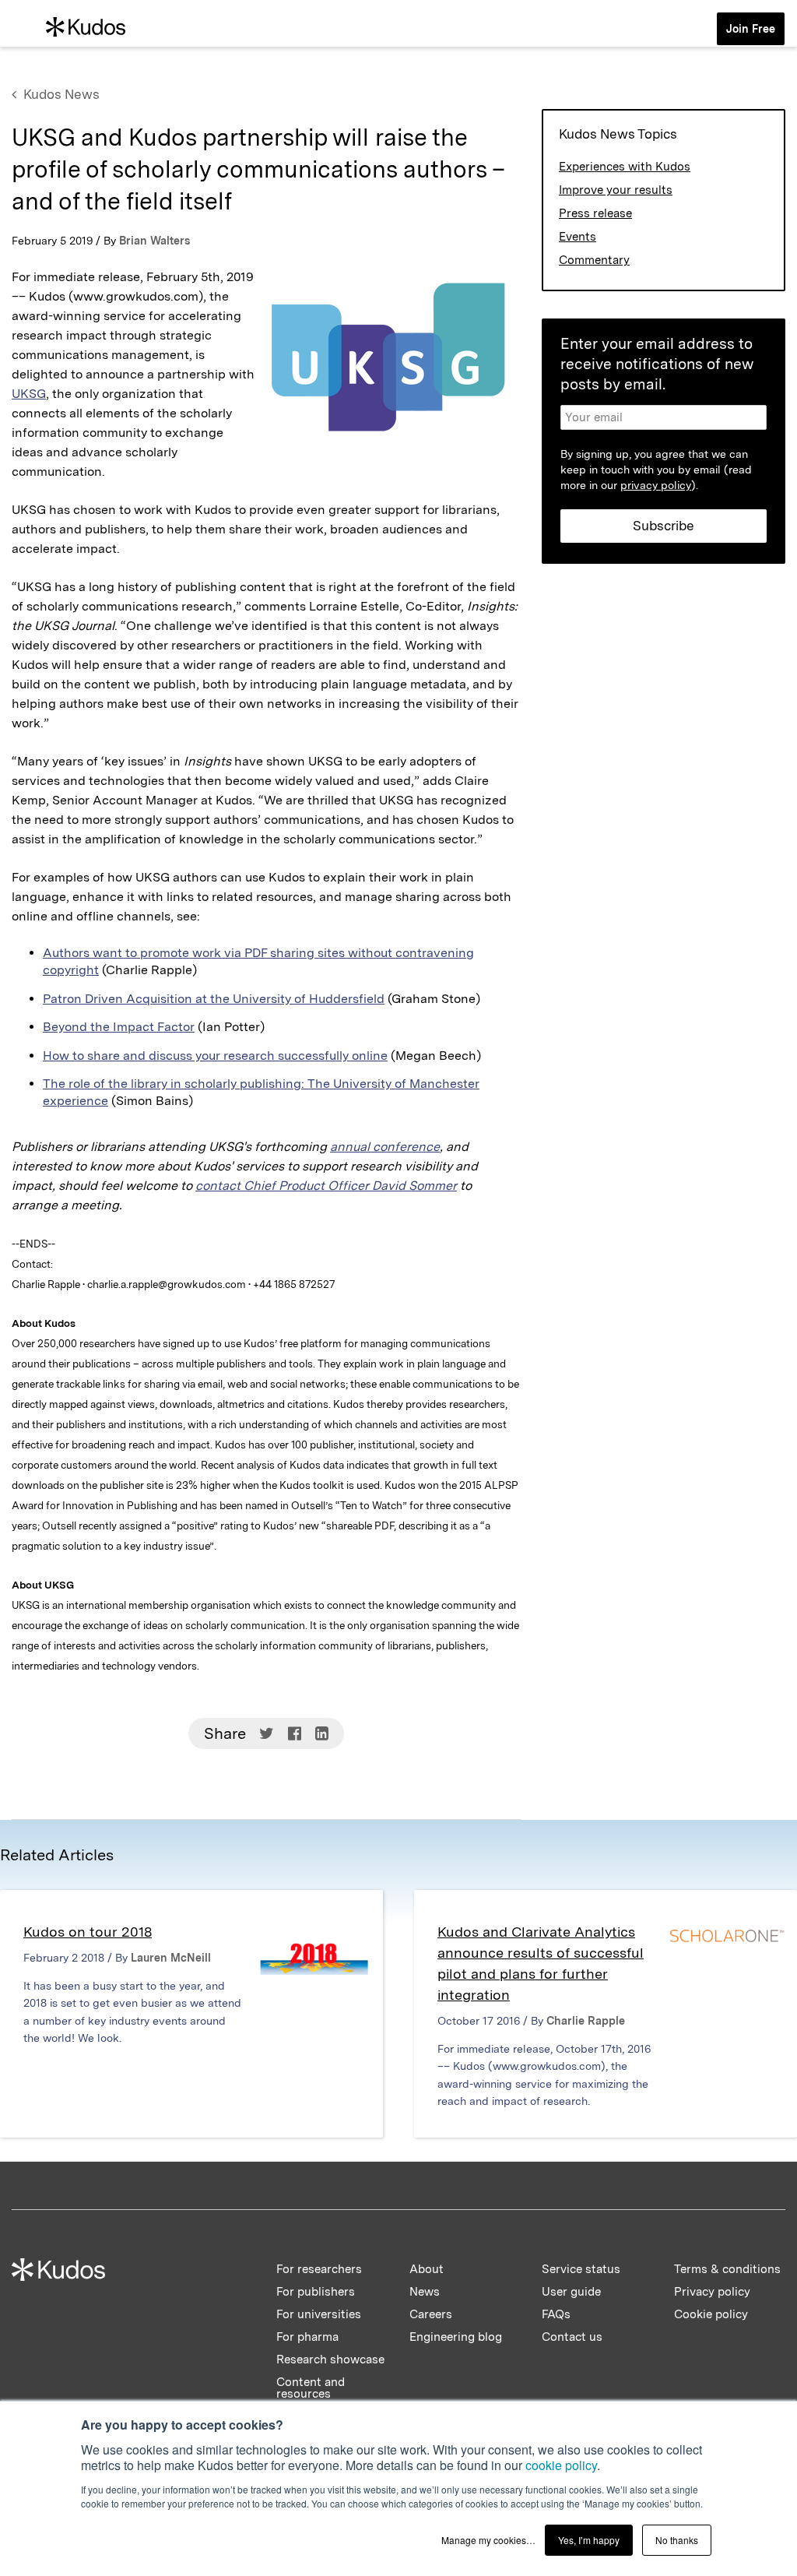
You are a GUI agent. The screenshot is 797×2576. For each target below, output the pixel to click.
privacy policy (656, 485)
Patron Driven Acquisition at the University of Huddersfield (214, 999)
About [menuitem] (427, 2269)
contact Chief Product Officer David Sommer (326, 1186)
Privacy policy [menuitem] (712, 2292)
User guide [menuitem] (571, 2292)
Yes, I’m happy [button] (589, 2540)
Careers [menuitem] (431, 2314)
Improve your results (616, 190)
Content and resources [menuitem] (311, 2388)
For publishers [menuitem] (316, 2292)
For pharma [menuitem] (307, 2337)
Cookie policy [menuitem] (711, 2314)
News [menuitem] (425, 2292)
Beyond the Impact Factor (119, 1027)
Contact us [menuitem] (572, 2337)
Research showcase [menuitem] (330, 2360)
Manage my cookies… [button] (488, 2540)
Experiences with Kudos (625, 167)
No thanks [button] (677, 2540)
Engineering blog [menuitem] (456, 2337)
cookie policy (561, 2465)
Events (578, 237)
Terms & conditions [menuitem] (727, 2269)
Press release (595, 213)
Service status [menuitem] (581, 2269)
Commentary (594, 260)
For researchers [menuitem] (319, 2269)
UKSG (29, 394)
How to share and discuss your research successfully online (215, 1056)
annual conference (385, 1147)
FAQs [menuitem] (556, 2314)
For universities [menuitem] (319, 2314)
